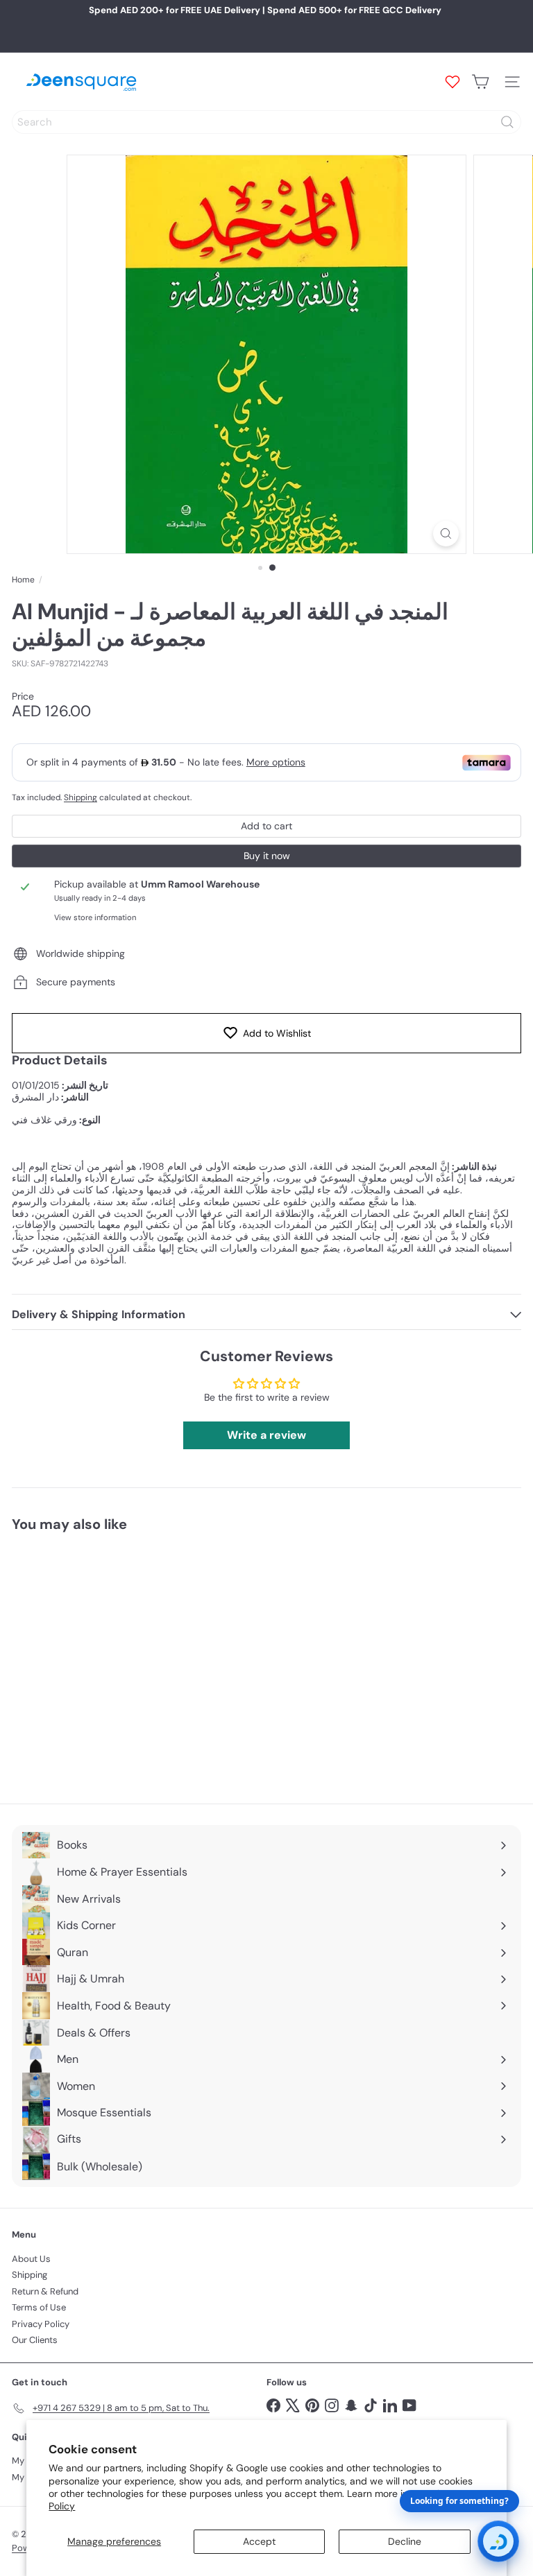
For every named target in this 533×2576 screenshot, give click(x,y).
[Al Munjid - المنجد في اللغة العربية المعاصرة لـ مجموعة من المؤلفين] (99, 1660)
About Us (31, 2259)
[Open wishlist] (452, 82)
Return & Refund (45, 2291)
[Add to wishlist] (160, 1568)
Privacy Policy (41, 2324)
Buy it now (267, 856)
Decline (405, 2541)
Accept (259, 2541)
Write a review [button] (266, 1435)
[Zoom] (446, 534)
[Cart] (480, 82)
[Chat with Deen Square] (498, 2541)
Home (23, 580)
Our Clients (35, 2340)
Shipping (81, 797)
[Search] (507, 122)
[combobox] (266, 122)
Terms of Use (39, 2307)
